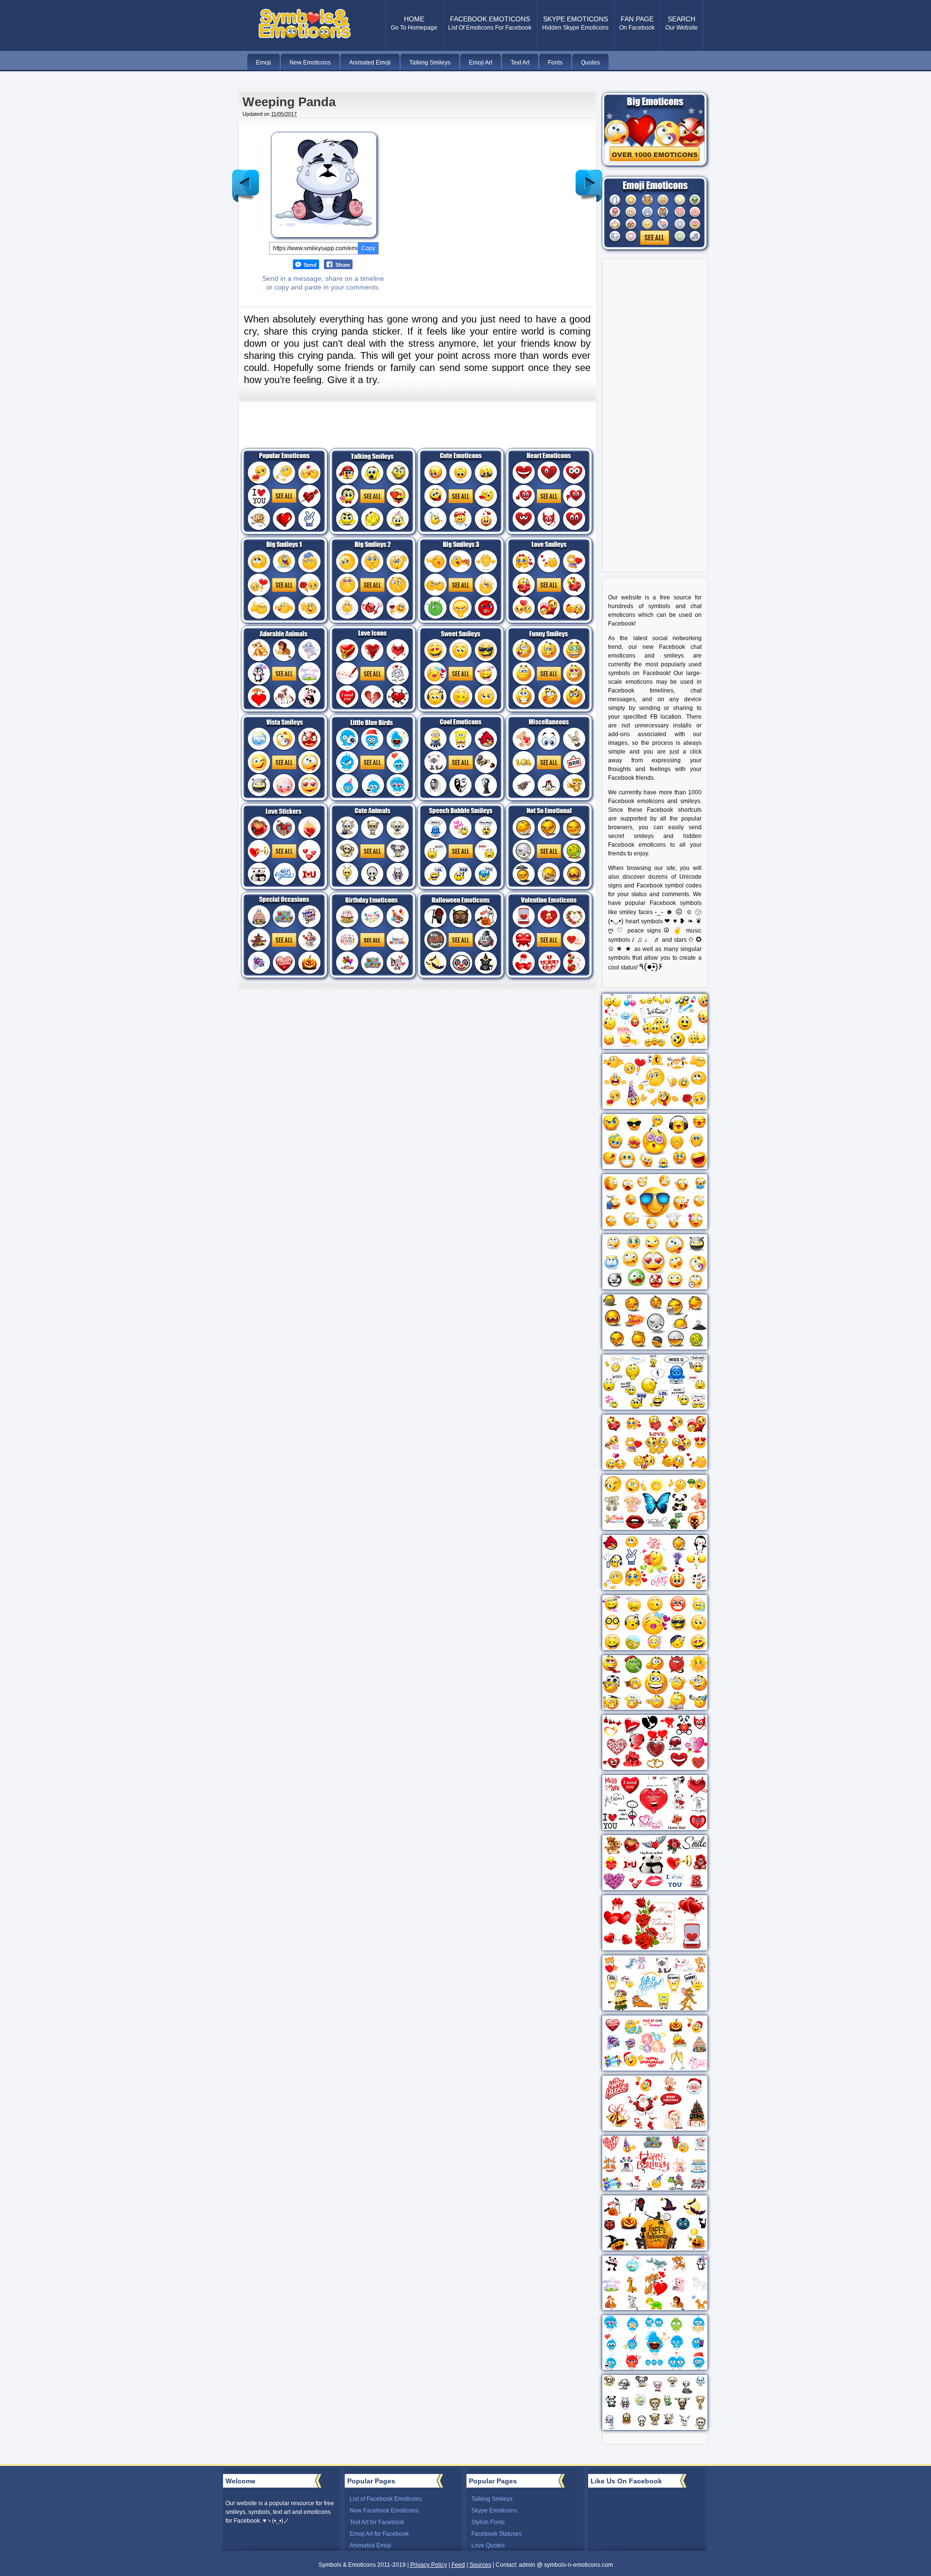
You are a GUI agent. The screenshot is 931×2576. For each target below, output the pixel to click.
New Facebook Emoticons (384, 2511)
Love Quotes (488, 2545)
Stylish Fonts (488, 2522)
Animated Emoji (370, 2545)
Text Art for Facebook (377, 2522)
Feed (458, 2565)
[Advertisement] (479, 196)
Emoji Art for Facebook (379, 2534)
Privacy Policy (429, 2565)
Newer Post (246, 178)
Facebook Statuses (497, 2534)
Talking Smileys (492, 2499)
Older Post (589, 178)
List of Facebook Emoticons (386, 2499)
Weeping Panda (289, 102)
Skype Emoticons (494, 2511)
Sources (480, 2565)
